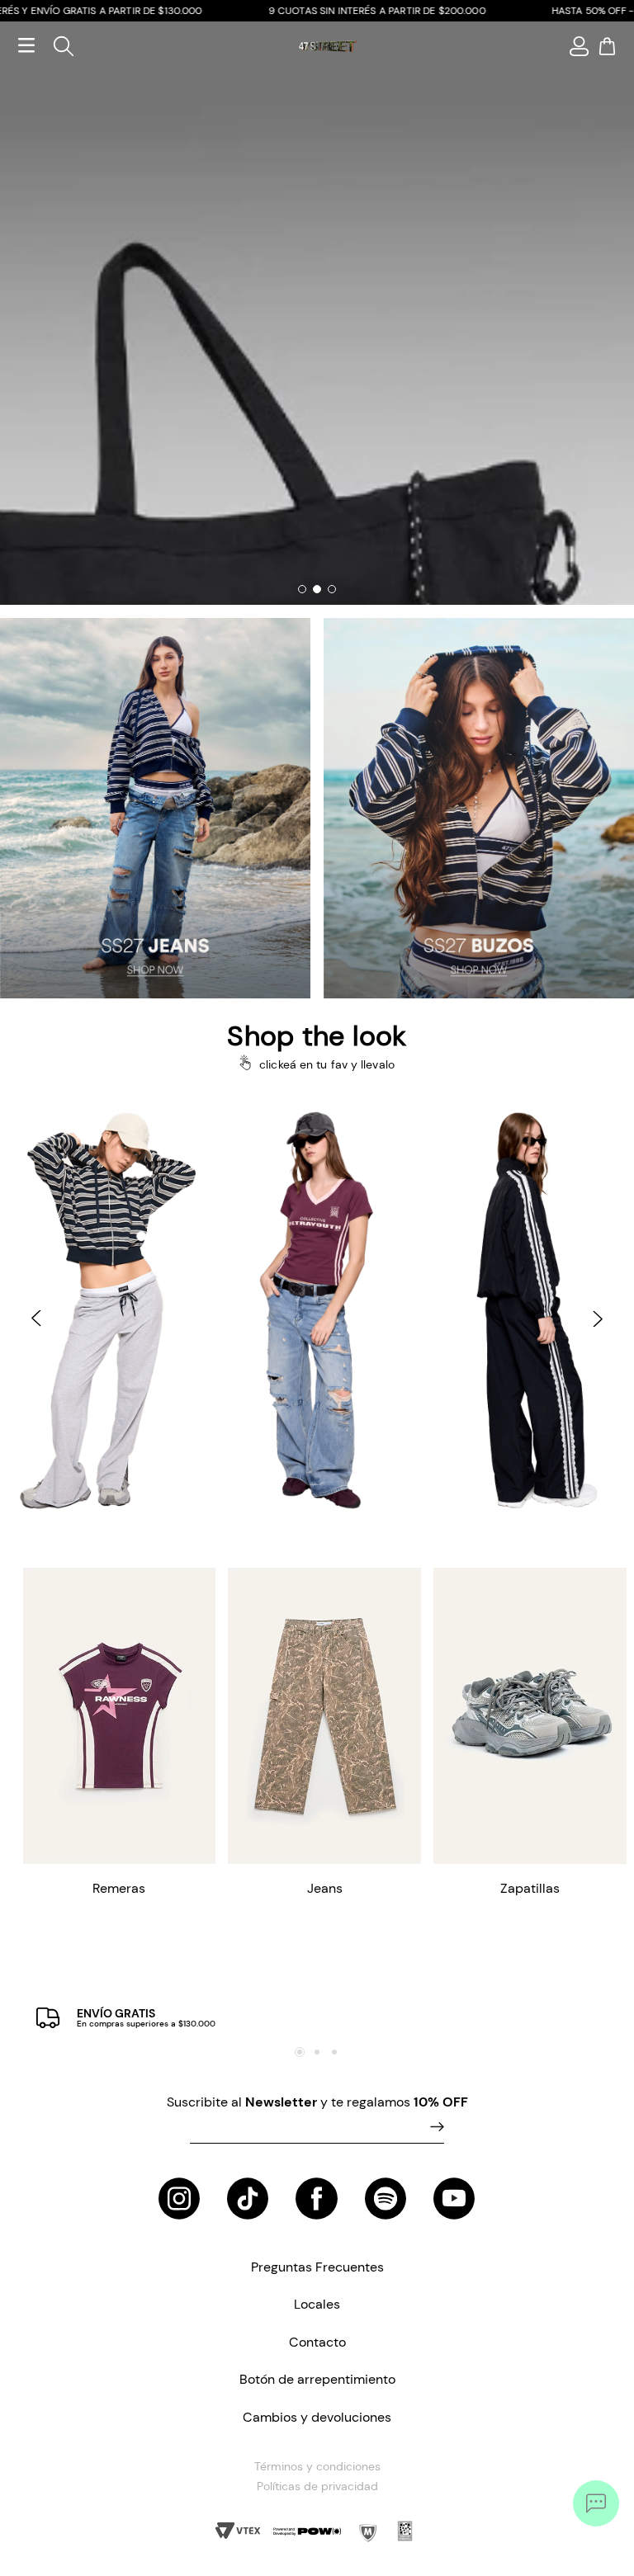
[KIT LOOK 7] (317, 1309)
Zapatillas (530, 1888)
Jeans (325, 1888)
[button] (33, 1319)
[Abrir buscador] (57, 46)
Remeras (119, 1888)
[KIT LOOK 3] (106, 1309)
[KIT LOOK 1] (528, 1309)
